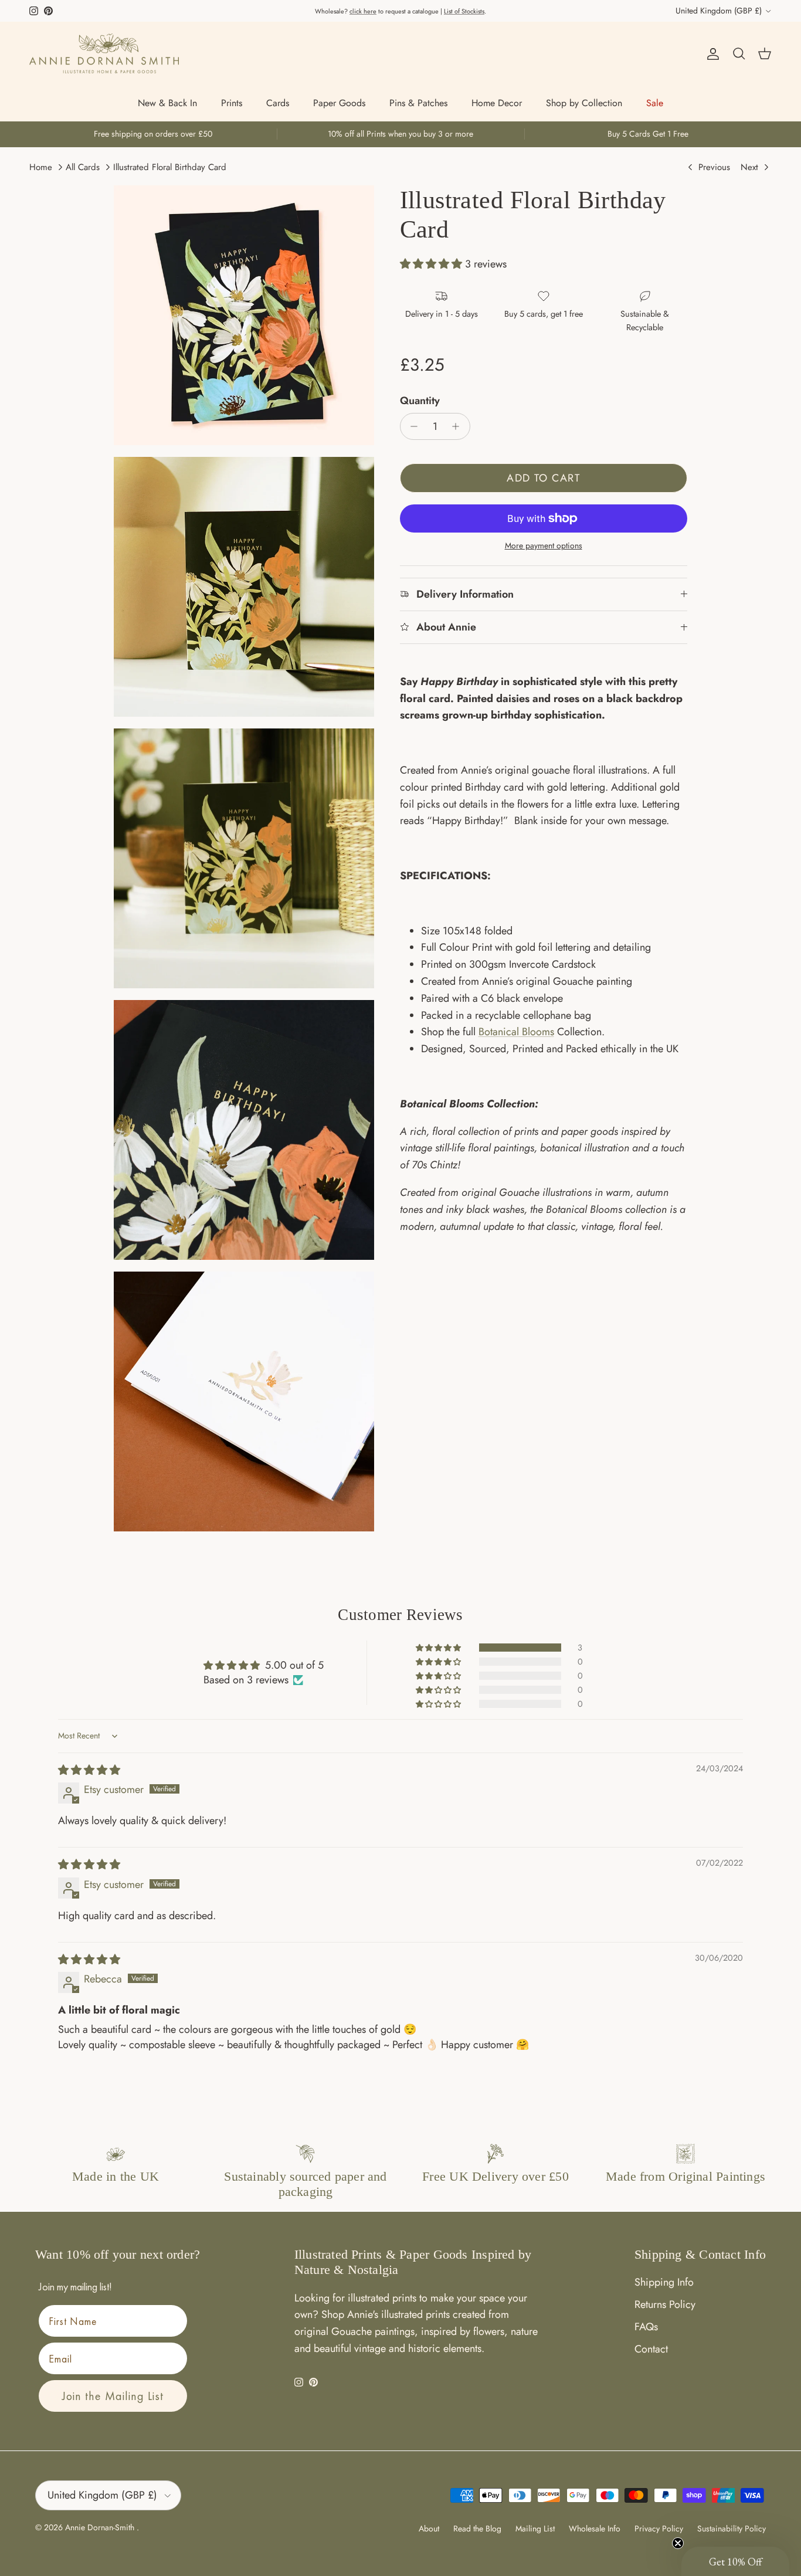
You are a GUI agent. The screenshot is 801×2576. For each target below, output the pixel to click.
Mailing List (535, 2528)
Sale (655, 103)
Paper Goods (339, 103)
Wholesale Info (595, 2528)
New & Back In (167, 103)
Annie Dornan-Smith (101, 2527)
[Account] (711, 54)
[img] (89, 1770)
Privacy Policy (659, 2528)
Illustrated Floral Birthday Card (170, 167)
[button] (432, 265)
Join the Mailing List (113, 2396)
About (429, 2528)
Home (41, 167)
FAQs (646, 2327)
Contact (651, 2349)
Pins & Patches (418, 103)
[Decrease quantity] (411, 426)
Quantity (420, 401)
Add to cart (543, 478)
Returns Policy (665, 2304)
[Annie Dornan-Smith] (104, 53)
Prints (232, 103)
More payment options (544, 546)
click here (363, 11)
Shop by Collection (584, 103)
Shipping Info (664, 2282)
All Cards (83, 167)
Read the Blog (477, 2528)
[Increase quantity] (459, 426)
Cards (278, 103)
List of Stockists (464, 11)
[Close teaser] (678, 2543)
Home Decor (497, 103)
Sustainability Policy (732, 2528)
